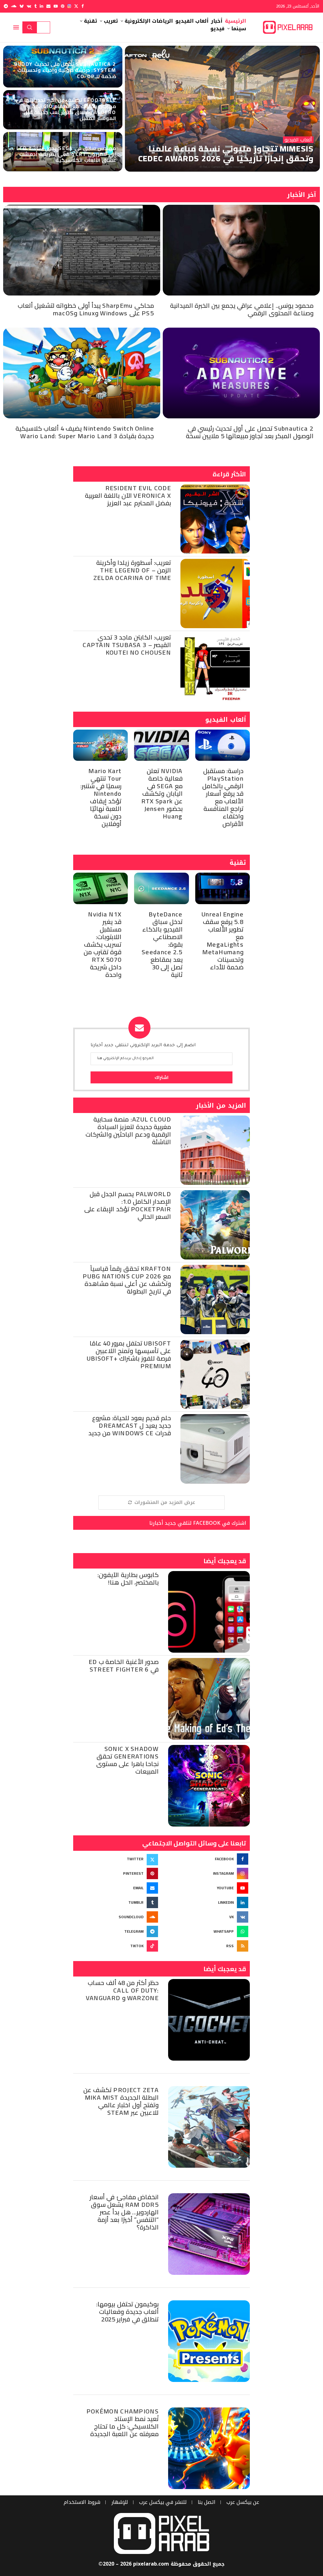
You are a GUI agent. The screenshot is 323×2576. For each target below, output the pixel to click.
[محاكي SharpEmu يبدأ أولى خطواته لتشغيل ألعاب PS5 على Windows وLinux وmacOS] (82, 250)
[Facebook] (82, 6)
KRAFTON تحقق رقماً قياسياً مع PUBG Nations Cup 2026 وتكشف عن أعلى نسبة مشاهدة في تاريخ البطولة (127, 1280)
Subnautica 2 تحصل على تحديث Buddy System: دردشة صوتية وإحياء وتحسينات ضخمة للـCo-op (65, 70)
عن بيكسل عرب (243, 2502)
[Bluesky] (22, 6)
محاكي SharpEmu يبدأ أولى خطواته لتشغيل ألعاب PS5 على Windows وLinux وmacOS (86, 309)
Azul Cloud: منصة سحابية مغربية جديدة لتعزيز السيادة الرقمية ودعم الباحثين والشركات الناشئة (128, 1130)
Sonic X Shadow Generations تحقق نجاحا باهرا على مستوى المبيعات (127, 1760)
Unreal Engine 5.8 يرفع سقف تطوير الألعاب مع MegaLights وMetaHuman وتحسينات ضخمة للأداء (223, 941)
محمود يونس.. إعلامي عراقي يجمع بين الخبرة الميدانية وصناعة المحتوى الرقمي (242, 309)
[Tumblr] (35, 6)
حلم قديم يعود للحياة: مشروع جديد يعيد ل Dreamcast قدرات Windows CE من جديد (130, 1425)
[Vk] (29, 6)
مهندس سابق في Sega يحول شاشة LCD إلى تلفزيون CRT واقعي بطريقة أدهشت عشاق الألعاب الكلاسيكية (66, 154)
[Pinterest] (63, 6)
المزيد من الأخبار (221, 1105)
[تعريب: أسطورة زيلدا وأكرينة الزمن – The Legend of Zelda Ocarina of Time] (215, 594)
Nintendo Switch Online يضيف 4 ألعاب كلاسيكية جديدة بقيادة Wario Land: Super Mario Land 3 (85, 432)
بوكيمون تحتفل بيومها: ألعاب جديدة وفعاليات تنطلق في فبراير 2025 (127, 2312)
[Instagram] (69, 6)
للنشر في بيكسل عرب (163, 2502)
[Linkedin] (41, 6)
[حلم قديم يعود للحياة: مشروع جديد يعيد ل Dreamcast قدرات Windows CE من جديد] (215, 1449)
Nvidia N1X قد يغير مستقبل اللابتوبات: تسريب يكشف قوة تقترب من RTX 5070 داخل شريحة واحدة (103, 944)
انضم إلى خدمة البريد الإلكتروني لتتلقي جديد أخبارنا (143, 1046)
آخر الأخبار (302, 195)
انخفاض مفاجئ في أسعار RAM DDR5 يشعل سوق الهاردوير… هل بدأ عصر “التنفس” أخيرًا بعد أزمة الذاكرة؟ (124, 2212)
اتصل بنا (207, 2502)
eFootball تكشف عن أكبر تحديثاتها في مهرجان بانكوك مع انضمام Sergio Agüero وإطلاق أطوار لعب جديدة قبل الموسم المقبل (66, 109)
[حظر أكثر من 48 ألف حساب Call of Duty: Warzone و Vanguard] (209, 2020)
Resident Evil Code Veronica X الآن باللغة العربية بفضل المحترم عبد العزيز (128, 495)
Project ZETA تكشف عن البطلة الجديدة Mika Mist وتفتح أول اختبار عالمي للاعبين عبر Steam (121, 2101)
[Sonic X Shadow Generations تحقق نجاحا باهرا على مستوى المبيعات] (209, 1786)
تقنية (238, 863)
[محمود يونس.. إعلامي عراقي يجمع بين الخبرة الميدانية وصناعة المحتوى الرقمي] (241, 250)
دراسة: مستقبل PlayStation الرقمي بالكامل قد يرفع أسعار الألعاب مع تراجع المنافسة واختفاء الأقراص (223, 797)
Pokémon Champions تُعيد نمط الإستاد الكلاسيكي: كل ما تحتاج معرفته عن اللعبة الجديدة (123, 2422)
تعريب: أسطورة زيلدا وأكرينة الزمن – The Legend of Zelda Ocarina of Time (132, 570)
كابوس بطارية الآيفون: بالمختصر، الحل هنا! (128, 1578)
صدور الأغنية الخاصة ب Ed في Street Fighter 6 (124, 1665)
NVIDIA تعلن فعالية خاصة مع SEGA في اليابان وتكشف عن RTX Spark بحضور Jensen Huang (162, 793)
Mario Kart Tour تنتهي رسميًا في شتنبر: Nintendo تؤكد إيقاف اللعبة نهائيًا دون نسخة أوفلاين (101, 797)
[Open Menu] (16, 27)
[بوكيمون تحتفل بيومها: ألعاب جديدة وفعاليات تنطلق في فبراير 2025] (209, 2341)
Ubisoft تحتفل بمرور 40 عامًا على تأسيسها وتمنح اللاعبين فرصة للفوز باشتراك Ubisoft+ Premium (129, 1354)
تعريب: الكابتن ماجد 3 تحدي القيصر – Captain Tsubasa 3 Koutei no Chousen (127, 645)
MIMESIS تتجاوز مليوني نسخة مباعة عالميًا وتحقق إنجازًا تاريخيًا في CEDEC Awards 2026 (226, 153)
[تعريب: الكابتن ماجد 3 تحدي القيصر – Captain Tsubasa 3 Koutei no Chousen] (215, 668)
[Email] (48, 6)
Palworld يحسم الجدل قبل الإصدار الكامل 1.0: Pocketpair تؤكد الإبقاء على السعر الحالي (128, 1205)
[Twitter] (76, 6)
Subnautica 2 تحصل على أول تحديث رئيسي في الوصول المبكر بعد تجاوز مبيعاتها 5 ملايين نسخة (250, 432)
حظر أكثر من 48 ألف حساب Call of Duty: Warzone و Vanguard (122, 1990)
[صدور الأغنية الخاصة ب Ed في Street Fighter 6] (209, 1699)
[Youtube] (56, 6)
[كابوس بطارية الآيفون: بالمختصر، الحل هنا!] (209, 1612)
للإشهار (120, 2502)
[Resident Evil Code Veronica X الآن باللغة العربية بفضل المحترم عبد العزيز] (215, 519)
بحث (30, 27)
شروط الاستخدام (82, 2502)
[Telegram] (6, 6)
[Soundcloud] (14, 6)
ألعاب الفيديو (226, 720)
